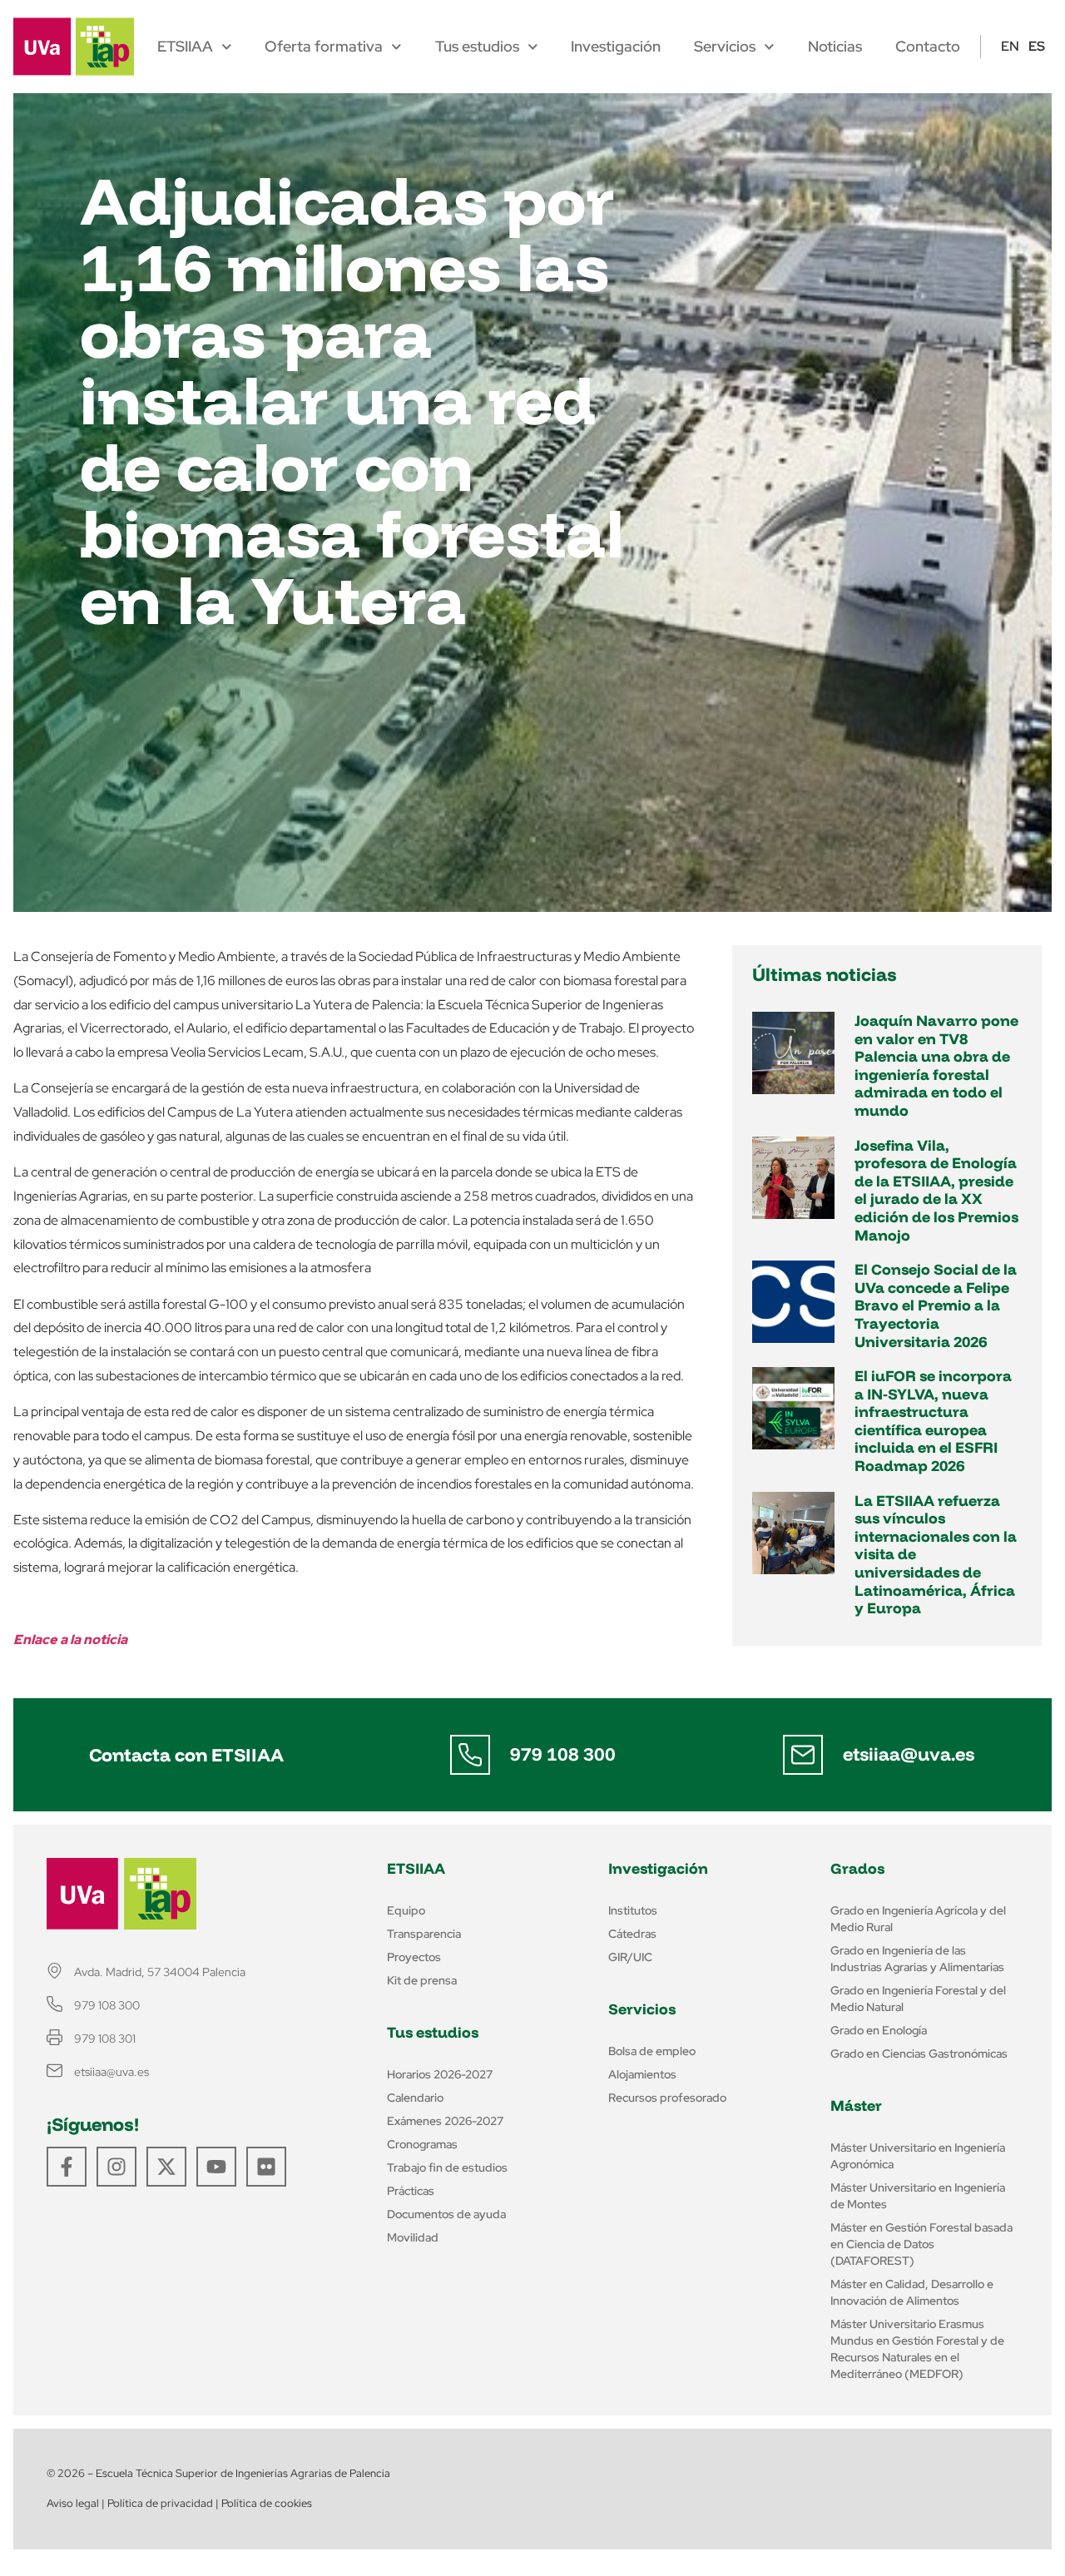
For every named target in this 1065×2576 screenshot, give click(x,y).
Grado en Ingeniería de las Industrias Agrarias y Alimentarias (917, 1959)
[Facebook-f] (67, 2167)
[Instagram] (116, 2167)
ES (1037, 46)
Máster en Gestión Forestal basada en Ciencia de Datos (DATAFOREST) (921, 2244)
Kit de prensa (422, 1980)
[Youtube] (216, 2167)
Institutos (633, 1910)
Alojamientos (642, 2074)
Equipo (406, 1910)
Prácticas (411, 2191)
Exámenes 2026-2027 (445, 2121)
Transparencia (424, 1934)
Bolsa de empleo (652, 2051)
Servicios (725, 47)
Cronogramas (422, 2144)
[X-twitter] (166, 2167)
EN (1010, 46)
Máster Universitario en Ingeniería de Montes (918, 2196)
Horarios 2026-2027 (440, 2074)
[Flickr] (266, 2167)
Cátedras (632, 1934)
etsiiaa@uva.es (909, 1754)
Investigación (616, 47)
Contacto (928, 47)
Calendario (415, 2098)
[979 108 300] (470, 1755)
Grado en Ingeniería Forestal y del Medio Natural (918, 1999)
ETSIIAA (185, 47)
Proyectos (414, 1957)
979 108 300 (563, 1754)
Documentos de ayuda (446, 2214)
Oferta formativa (324, 47)
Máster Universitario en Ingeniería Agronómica (918, 2156)
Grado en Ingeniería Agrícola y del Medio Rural (918, 1919)
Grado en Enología (879, 2030)
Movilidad (413, 2237)
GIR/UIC (630, 1957)
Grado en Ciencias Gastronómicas (919, 2053)
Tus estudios (477, 47)
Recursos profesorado (667, 2098)
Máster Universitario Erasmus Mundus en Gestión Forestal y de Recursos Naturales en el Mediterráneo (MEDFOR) (917, 2349)
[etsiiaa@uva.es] (803, 1755)
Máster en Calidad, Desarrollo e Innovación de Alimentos (912, 2292)
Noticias (835, 47)
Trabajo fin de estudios (447, 2167)
